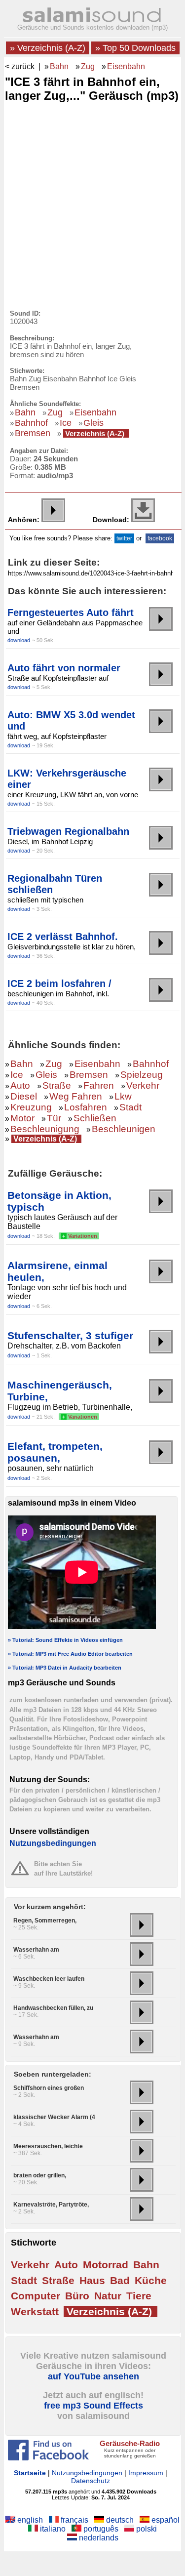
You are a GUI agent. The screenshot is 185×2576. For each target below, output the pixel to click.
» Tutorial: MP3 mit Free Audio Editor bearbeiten (70, 1654)
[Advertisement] (92, 203)
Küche (151, 2280)
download (19, 640)
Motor (22, 1118)
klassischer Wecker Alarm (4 (54, 2117)
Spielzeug (142, 1075)
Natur (108, 2296)
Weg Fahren (76, 1096)
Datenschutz (91, 2481)
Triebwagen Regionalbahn (68, 831)
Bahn (59, 66)
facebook (160, 538)
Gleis (93, 423)
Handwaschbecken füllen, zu (53, 2008)
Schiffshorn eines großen (49, 2088)
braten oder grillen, (40, 2175)
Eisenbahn (126, 66)
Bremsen (33, 433)
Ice (66, 423)
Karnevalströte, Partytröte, (51, 2205)
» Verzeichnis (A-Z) (48, 48)
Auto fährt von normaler (64, 668)
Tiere (139, 2296)
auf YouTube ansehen (93, 2376)
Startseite (30, 2473)
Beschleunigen (124, 1129)
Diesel (24, 1096)
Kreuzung (31, 1107)
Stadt (130, 1107)
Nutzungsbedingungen (53, 1843)
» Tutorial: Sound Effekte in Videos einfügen (65, 1640)
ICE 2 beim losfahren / (59, 983)
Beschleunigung (45, 1129)
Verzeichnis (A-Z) (95, 433)
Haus (92, 2280)
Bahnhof (31, 423)
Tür (54, 1118)
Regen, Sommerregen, (45, 1921)
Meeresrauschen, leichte (48, 2146)
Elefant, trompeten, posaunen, (55, 1452)
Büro (77, 2296)
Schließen (95, 1118)
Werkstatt (35, 2311)
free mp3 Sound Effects (93, 2406)
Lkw (123, 1096)
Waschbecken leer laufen (49, 1979)
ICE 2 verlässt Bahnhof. (63, 937)
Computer (36, 2296)
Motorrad (106, 2265)
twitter (124, 538)
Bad (120, 2280)
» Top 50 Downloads (135, 48)
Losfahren (86, 1107)
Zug (88, 66)
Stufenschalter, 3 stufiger (70, 1335)
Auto (20, 1085)
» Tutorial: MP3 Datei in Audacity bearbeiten (65, 1668)
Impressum (146, 2473)
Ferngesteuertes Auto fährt (71, 613)
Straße (57, 1085)
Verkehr (143, 1085)
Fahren (99, 1085)
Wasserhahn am (36, 1950)
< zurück (20, 66)
